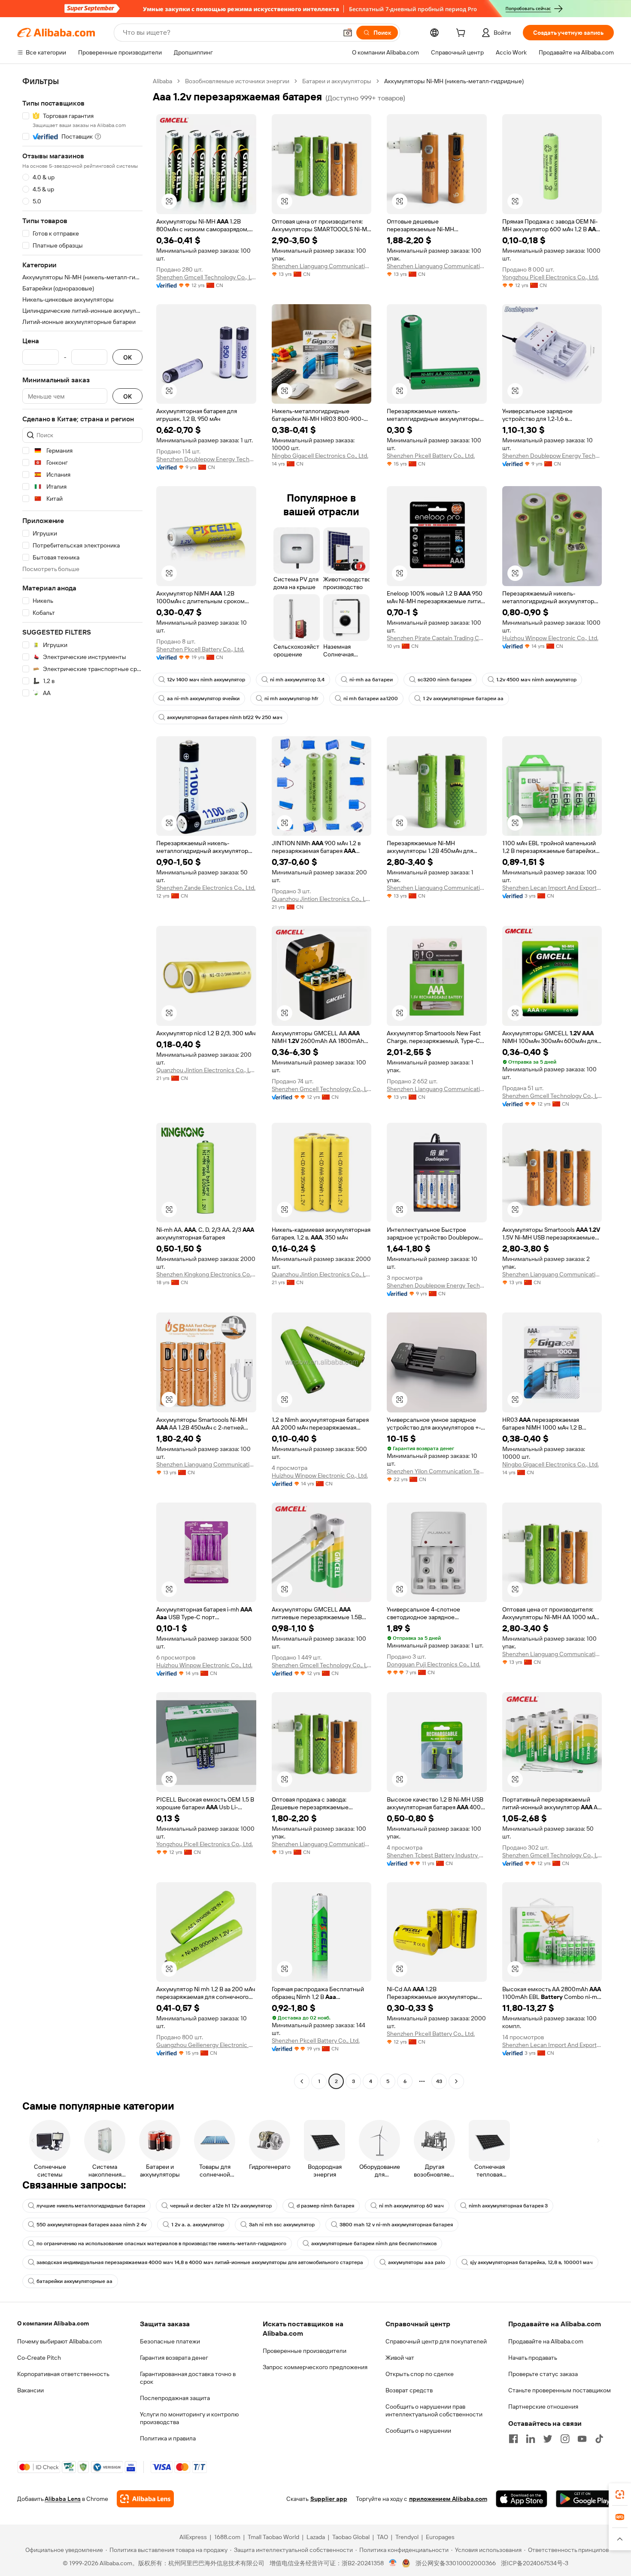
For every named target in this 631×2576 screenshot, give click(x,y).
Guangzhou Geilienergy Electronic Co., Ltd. (206, 2045)
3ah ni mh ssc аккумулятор (282, 2225)
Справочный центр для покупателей (436, 2341)
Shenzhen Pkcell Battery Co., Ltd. (431, 456)
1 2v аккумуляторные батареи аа (463, 698)
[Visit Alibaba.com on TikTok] (599, 2439)
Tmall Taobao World (273, 2537)
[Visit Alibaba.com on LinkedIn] (531, 2439)
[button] (348, 33)
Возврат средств (409, 2390)
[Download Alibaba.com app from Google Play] (585, 2499)
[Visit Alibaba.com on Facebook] (513, 2439)
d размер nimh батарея (325, 2206)
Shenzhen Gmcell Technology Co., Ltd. (206, 277)
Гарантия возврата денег (174, 2358)
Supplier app (329, 2499)
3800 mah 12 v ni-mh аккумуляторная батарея (396, 2225)
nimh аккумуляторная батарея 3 (508, 2206)
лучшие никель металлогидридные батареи (91, 2206)
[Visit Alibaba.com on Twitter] (548, 2439)
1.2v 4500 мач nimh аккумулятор (536, 680)
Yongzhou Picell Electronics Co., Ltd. (551, 277)
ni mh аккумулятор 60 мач (411, 2206)
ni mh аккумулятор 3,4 (297, 680)
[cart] (462, 34)
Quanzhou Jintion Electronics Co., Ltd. (322, 899)
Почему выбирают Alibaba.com (59, 2341)
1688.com (227, 2537)
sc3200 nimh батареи (444, 680)
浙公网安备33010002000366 (456, 2563)
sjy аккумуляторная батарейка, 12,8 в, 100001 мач (531, 2262)
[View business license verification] (393, 2563)
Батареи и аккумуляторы (337, 81)
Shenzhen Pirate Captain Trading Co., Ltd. (437, 638)
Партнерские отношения (543, 2407)
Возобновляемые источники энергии (237, 81)
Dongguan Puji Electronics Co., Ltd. (434, 1664)
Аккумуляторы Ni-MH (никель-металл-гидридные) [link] (454, 81)
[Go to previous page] (302, 2081)
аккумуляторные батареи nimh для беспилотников (374, 2243)
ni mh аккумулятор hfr (291, 698)
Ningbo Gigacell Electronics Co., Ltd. (320, 456)
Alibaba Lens (63, 2499)
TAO (382, 2537)
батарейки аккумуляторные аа (74, 2281)
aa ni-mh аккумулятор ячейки (203, 698)
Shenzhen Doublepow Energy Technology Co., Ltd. (206, 459)
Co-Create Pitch (39, 2358)
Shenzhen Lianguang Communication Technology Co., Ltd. (322, 266)
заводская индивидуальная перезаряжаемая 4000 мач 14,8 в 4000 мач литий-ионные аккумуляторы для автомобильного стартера (200, 2262)
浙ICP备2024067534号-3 (535, 2563)
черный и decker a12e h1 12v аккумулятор (221, 2206)
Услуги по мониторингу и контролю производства (189, 2418)
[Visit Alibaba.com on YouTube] (582, 2439)
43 (439, 2081)
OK (127, 357)
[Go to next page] (456, 2081)
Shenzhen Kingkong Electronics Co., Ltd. (206, 1274)
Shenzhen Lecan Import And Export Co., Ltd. (552, 888)
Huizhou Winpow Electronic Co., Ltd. (550, 638)
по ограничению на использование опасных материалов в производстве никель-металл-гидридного (161, 2243)
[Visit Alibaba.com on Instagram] (565, 2439)
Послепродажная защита (175, 2398)
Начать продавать (533, 2358)
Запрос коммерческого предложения (315, 2367)
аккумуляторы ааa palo (417, 2262)
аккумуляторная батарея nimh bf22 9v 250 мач (225, 717)
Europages (440, 2537)
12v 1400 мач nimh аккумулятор (206, 680)
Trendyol (407, 2537)
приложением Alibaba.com (448, 2499)
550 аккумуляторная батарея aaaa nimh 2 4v (91, 2225)
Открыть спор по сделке (420, 2374)
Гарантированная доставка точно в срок (188, 2378)
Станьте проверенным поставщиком (560, 2390)
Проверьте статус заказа (543, 2374)
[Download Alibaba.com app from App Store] (522, 2499)
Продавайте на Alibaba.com (546, 2341)
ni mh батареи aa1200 (371, 698)
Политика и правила (168, 2438)
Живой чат (400, 2358)
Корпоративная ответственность (63, 2374)
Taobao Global (351, 2537)
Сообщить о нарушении (418, 2431)
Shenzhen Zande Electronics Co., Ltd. (206, 888)
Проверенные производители (305, 2351)
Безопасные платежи (170, 2341)
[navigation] (82, 1082)
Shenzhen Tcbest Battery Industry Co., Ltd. (437, 1855)
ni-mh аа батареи (371, 680)
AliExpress (193, 2537)
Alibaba (162, 81)
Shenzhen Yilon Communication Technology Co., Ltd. (437, 1471)
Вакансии (30, 2390)
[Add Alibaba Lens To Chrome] (145, 2499)
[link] (620, 2494)
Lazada (316, 2537)
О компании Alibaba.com (53, 2323)
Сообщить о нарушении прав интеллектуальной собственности (434, 2410)
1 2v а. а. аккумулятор (198, 2225)
